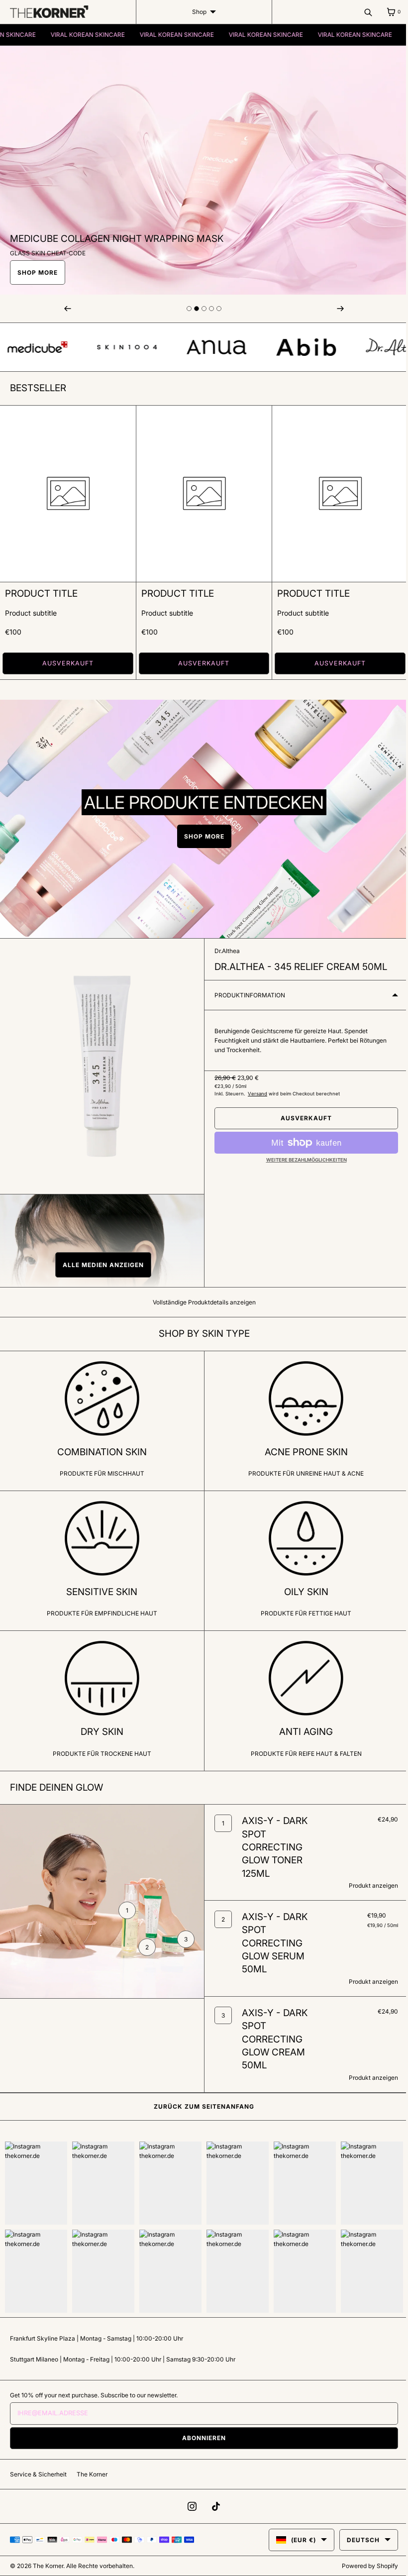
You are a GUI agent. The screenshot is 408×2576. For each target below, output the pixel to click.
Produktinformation (246, 992)
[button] (100, 1262)
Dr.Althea (224, 948)
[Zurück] (67, 309)
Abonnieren (201, 2438)
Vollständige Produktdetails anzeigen (200, 1299)
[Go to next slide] (186, 309)
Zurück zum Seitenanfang (201, 2110)
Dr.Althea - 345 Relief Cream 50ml (297, 964)
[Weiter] (334, 309)
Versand (254, 1090)
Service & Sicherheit (38, 2474)
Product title (41, 590)
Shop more (200, 833)
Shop (195, 12)
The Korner (92, 2474)
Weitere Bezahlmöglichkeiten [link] (301, 1156)
